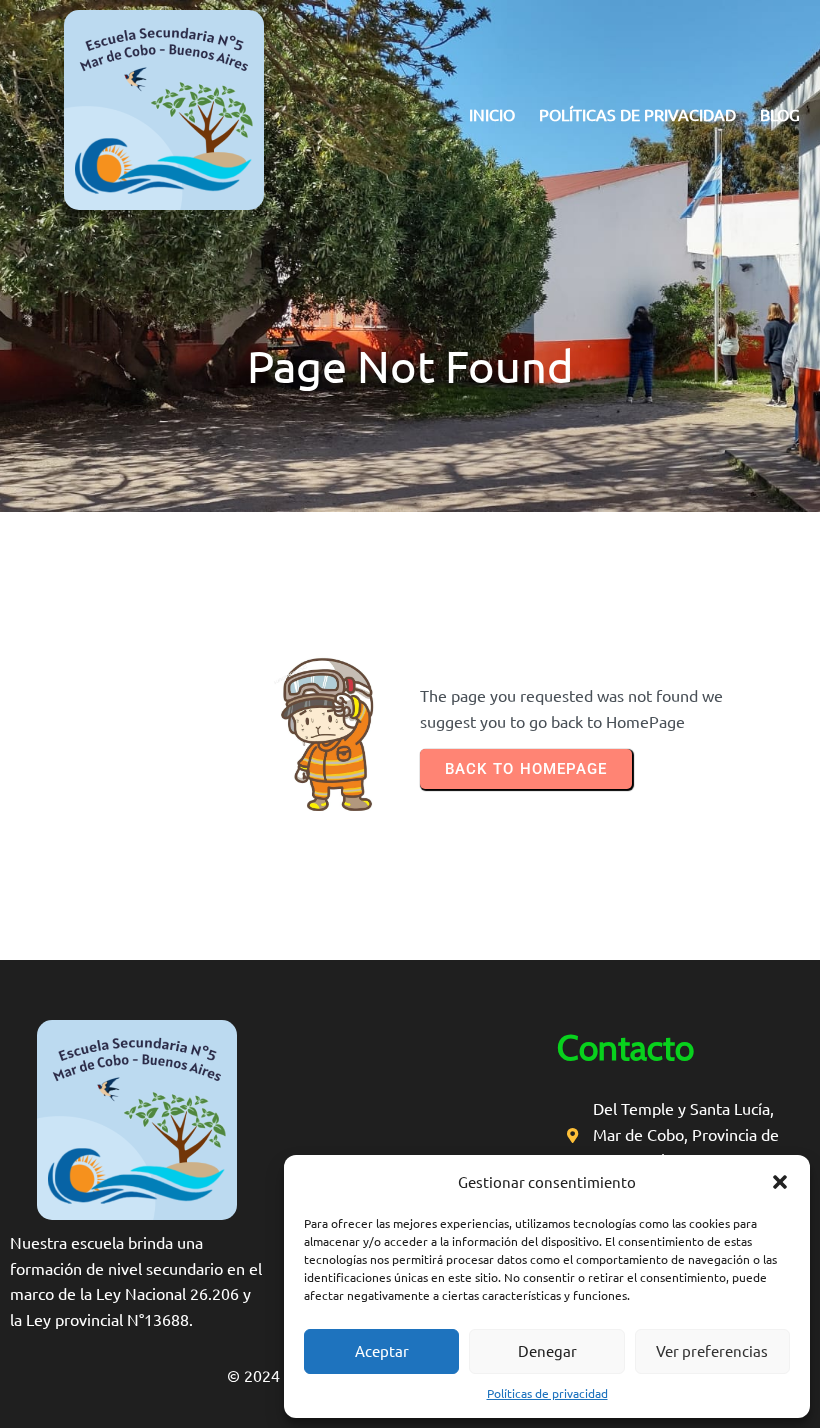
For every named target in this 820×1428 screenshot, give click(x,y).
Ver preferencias (712, 1350)
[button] (780, 1182)
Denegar (547, 1350)
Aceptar (382, 1350)
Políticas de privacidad (547, 1393)
